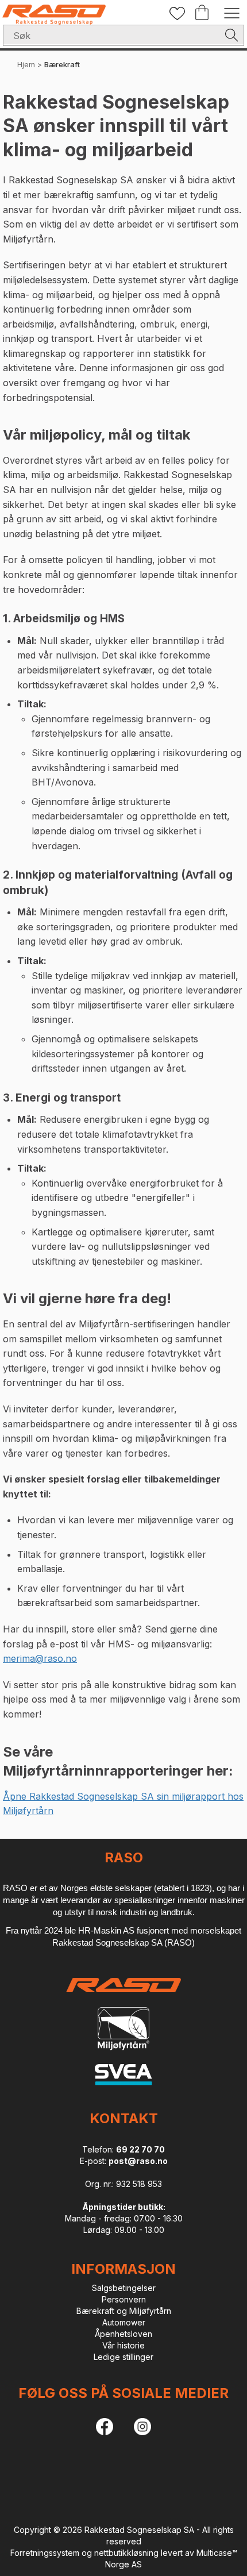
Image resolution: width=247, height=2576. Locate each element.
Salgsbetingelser (124, 2288)
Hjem (26, 64)
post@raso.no (138, 2161)
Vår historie (123, 2345)
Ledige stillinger (123, 2357)
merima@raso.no (40, 1658)
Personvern (124, 2299)
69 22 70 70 (140, 2149)
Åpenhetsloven (123, 2334)
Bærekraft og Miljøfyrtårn (124, 2311)
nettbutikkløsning (126, 2553)
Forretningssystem (45, 2553)
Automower (124, 2322)
